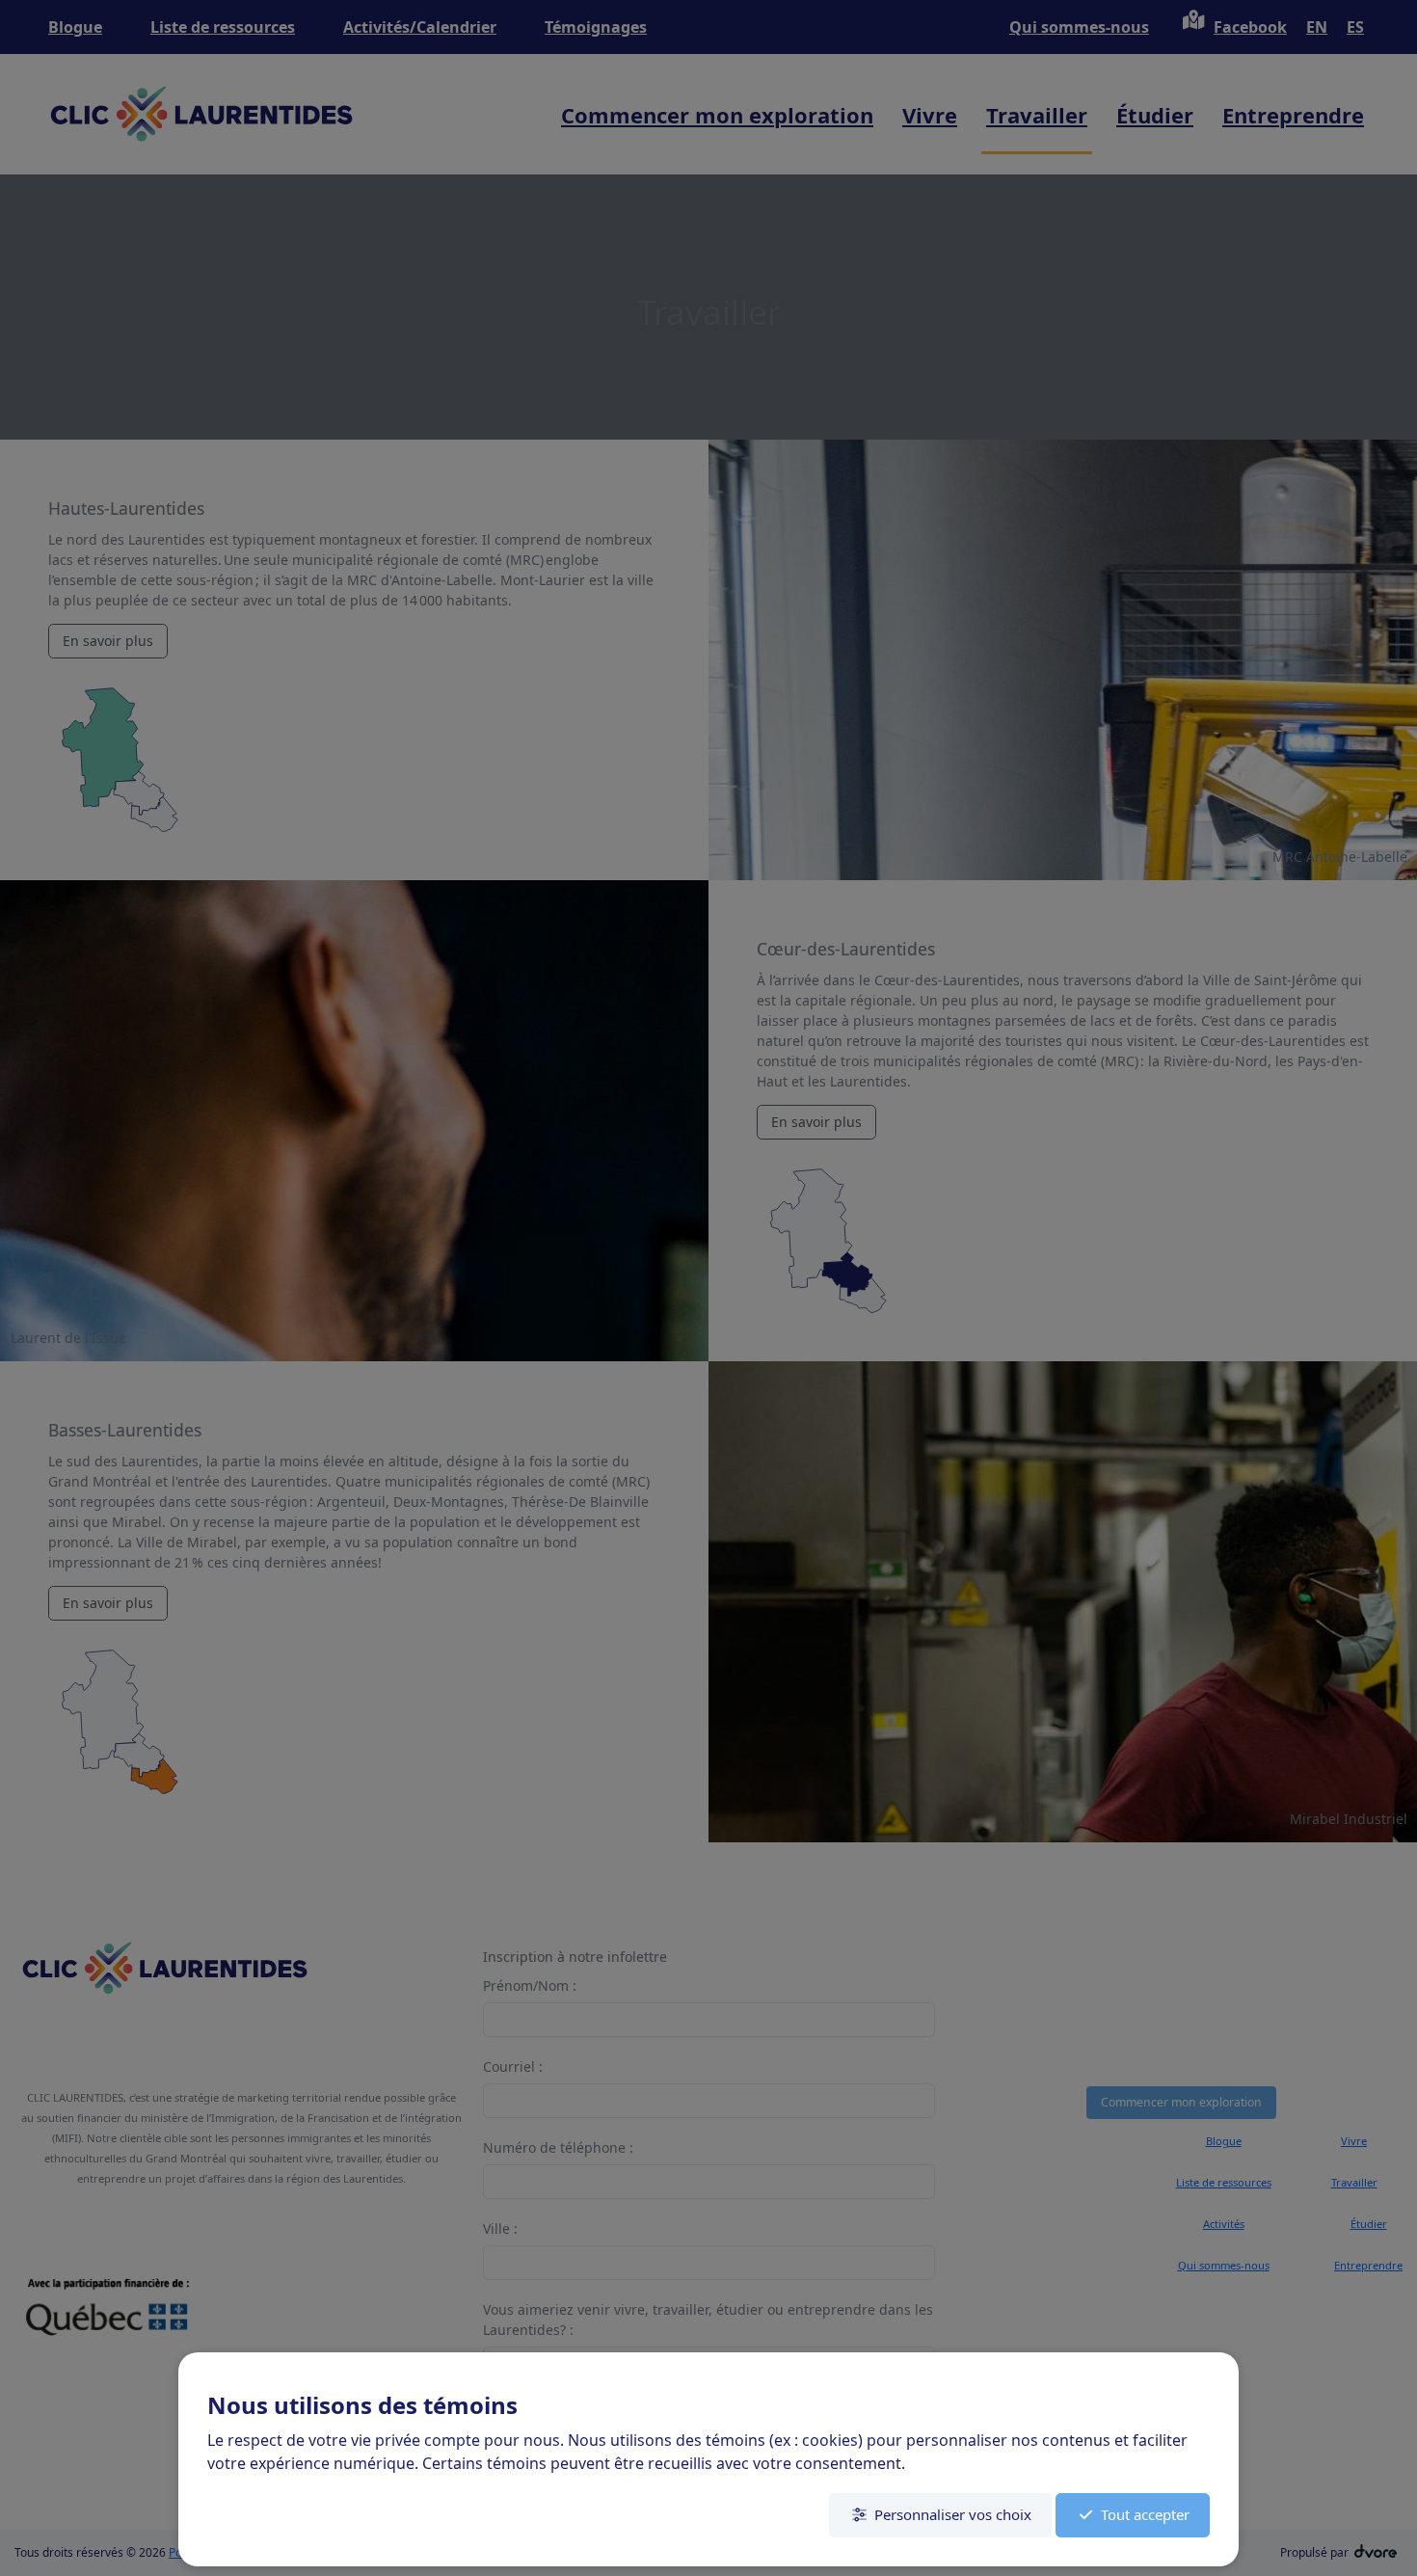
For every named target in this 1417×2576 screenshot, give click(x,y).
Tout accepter (1145, 2514)
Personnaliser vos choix (953, 2514)
